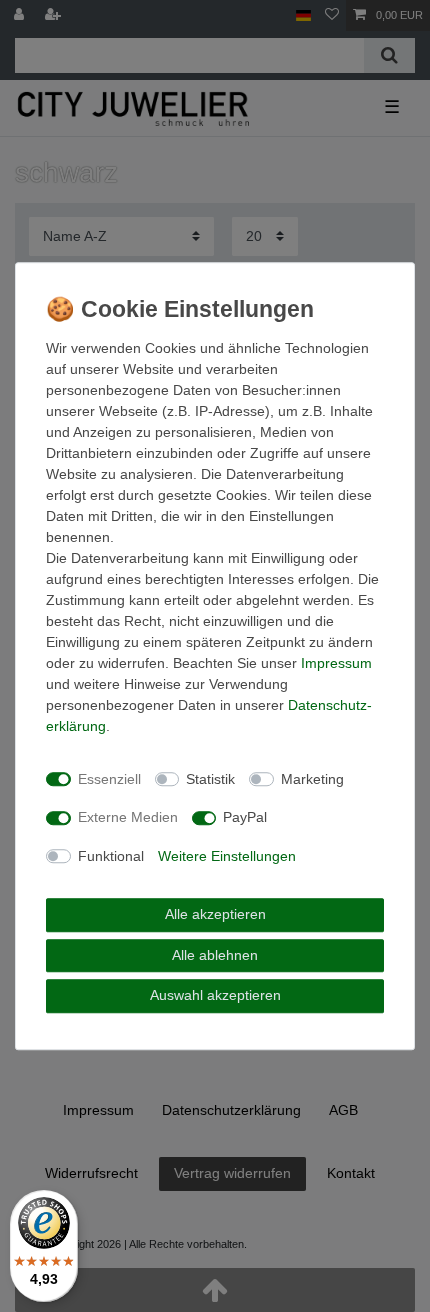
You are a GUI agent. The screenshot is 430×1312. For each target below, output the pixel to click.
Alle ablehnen (215, 955)
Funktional (111, 856)
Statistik (210, 779)
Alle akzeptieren (215, 914)
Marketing (312, 779)
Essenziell (109, 779)
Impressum (336, 663)
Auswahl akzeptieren (215, 995)
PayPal (245, 817)
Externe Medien (128, 817)
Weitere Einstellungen (227, 856)
